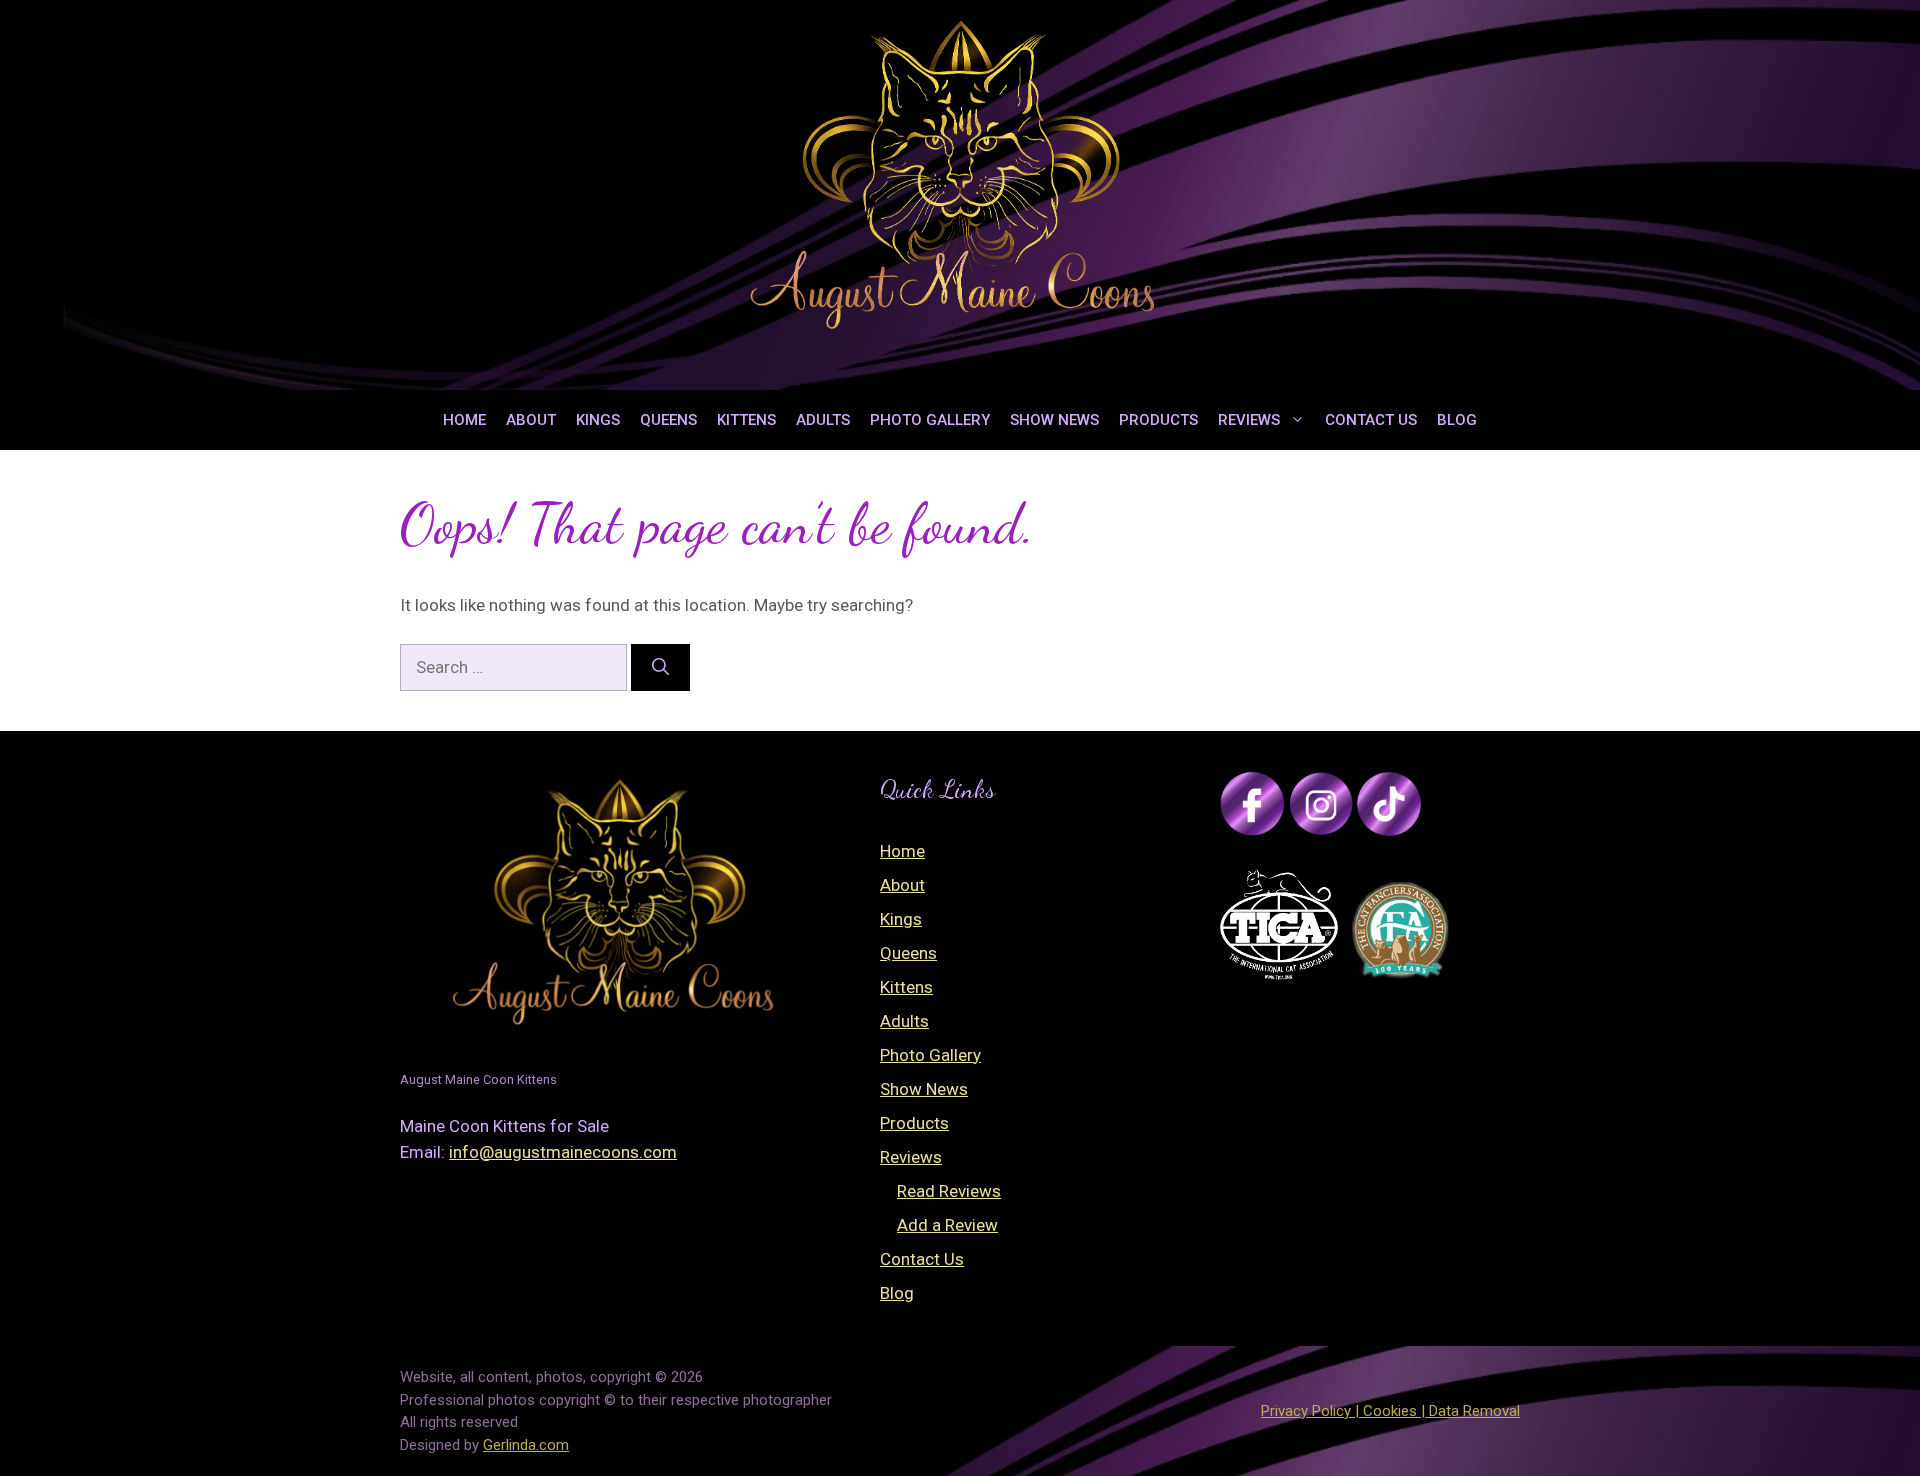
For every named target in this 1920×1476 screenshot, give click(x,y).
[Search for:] (515, 667)
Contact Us (1371, 420)
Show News (1054, 420)
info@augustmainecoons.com (563, 1152)
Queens (668, 420)
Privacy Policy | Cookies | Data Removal (1390, 1411)
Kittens (746, 420)
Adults (823, 420)
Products (1158, 420)
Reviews (1249, 420)
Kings (598, 420)
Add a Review (947, 1225)
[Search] (660, 668)
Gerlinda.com (526, 1445)
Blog (1457, 420)
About (531, 420)
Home (464, 420)
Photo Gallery (930, 420)
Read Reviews (949, 1191)
